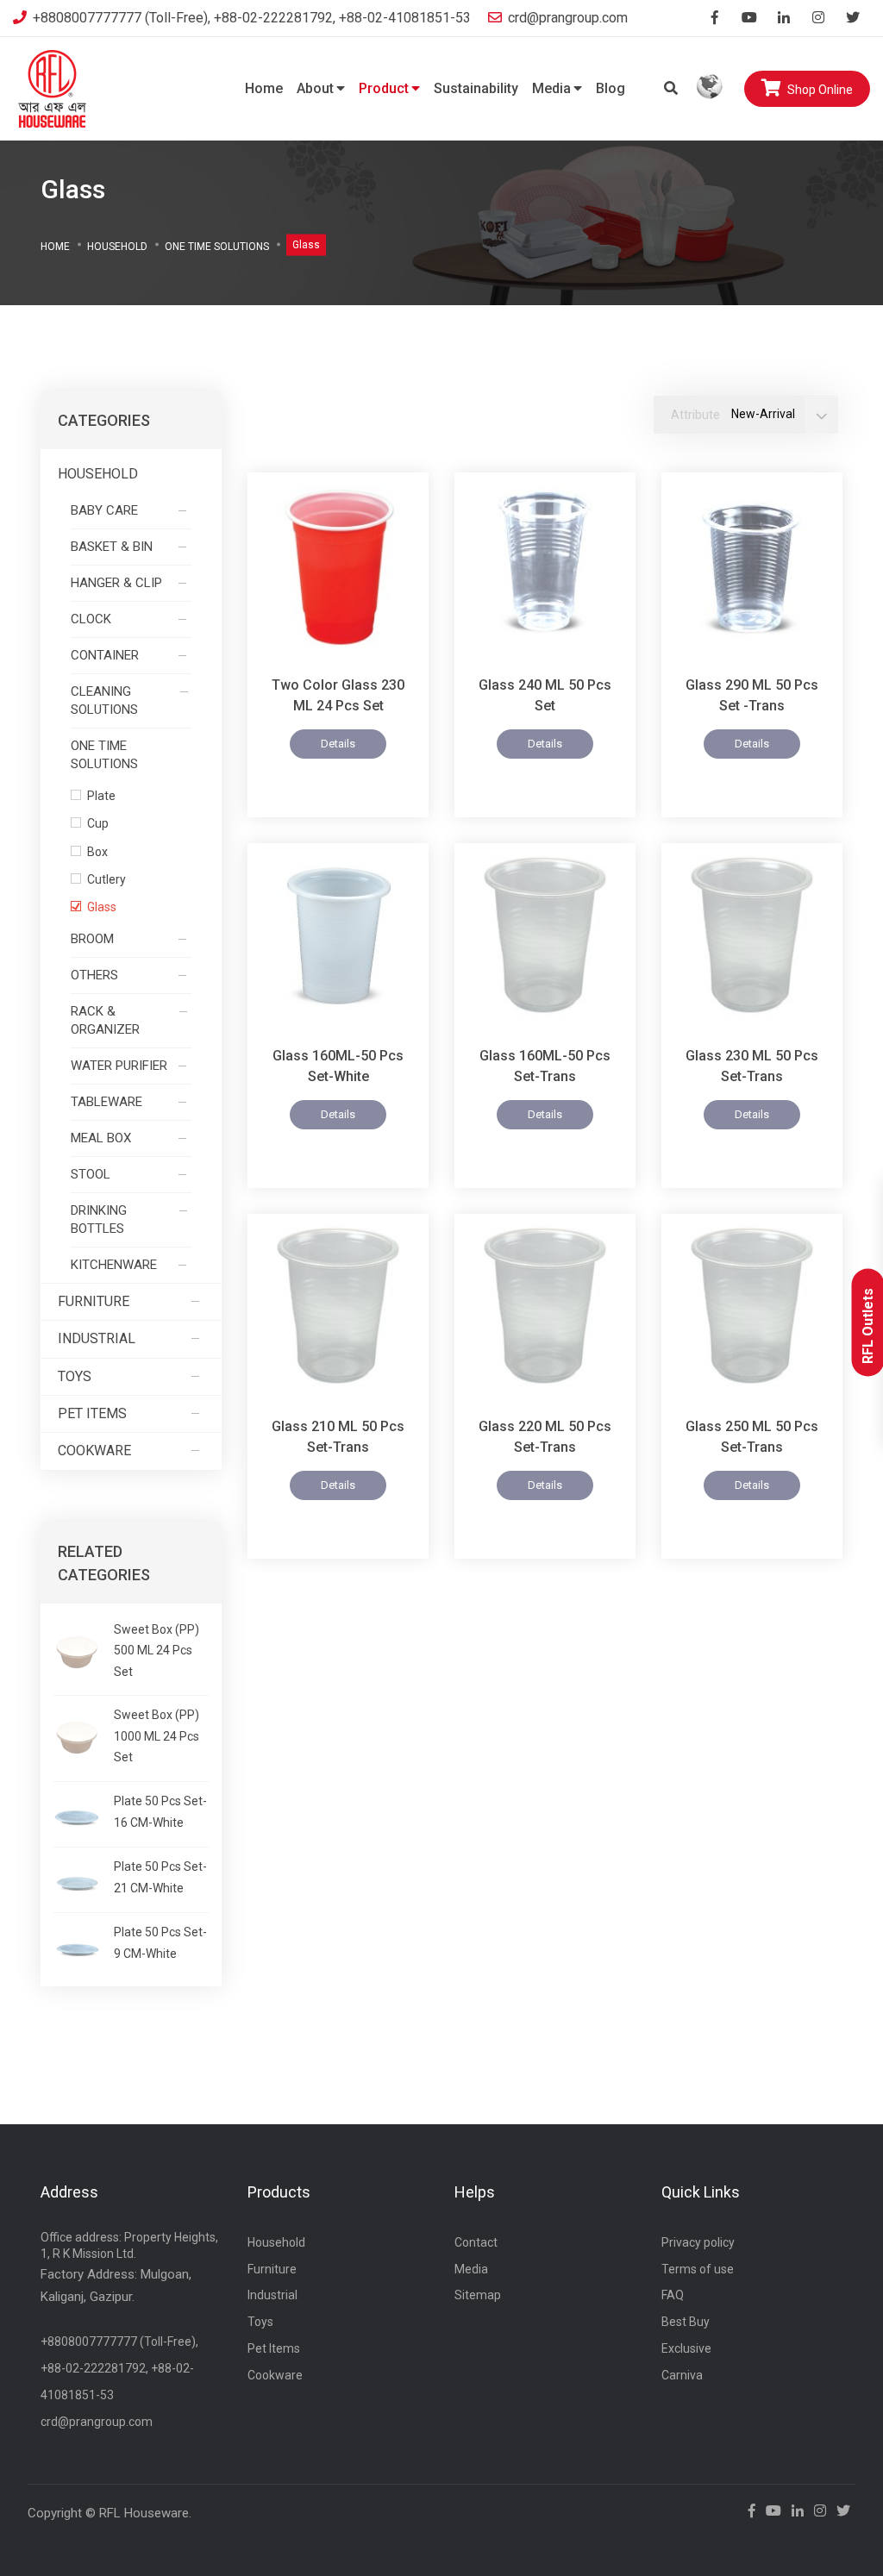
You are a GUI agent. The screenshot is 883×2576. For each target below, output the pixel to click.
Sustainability (476, 88)
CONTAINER (105, 655)
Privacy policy (698, 2242)
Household (117, 246)
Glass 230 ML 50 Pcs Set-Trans (752, 1066)
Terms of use (698, 2269)
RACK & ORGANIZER (105, 1020)
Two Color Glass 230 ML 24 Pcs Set (338, 695)
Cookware (94, 1451)
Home (264, 88)
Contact (476, 2242)
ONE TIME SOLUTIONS (217, 246)
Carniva (682, 2375)
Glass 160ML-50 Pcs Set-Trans (545, 1066)
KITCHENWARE (114, 1265)
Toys (75, 1376)
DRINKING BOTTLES (99, 1219)
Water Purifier (119, 1066)
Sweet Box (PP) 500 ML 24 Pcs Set (157, 1651)
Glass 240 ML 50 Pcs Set (545, 695)
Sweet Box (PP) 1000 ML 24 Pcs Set (157, 1736)
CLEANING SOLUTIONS (104, 700)
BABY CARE (104, 510)
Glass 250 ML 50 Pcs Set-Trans (752, 1437)
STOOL (91, 1174)
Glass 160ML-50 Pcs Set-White (338, 1066)
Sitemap (478, 2295)
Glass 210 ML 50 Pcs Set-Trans (338, 1437)
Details (338, 744)
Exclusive (686, 2348)
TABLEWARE (106, 1102)
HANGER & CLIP (116, 583)
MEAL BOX (101, 1138)
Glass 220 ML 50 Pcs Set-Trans (545, 1437)
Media (551, 88)
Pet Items (92, 1413)
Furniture (94, 1301)
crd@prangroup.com (568, 18)
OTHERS (94, 975)
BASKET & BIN (112, 547)
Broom (92, 939)
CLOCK (91, 619)
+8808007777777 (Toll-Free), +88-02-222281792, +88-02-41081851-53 (252, 18)
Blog (611, 88)
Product (384, 88)
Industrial (97, 1338)
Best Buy (686, 2322)
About (315, 88)
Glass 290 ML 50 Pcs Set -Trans (752, 695)
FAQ (673, 2295)
